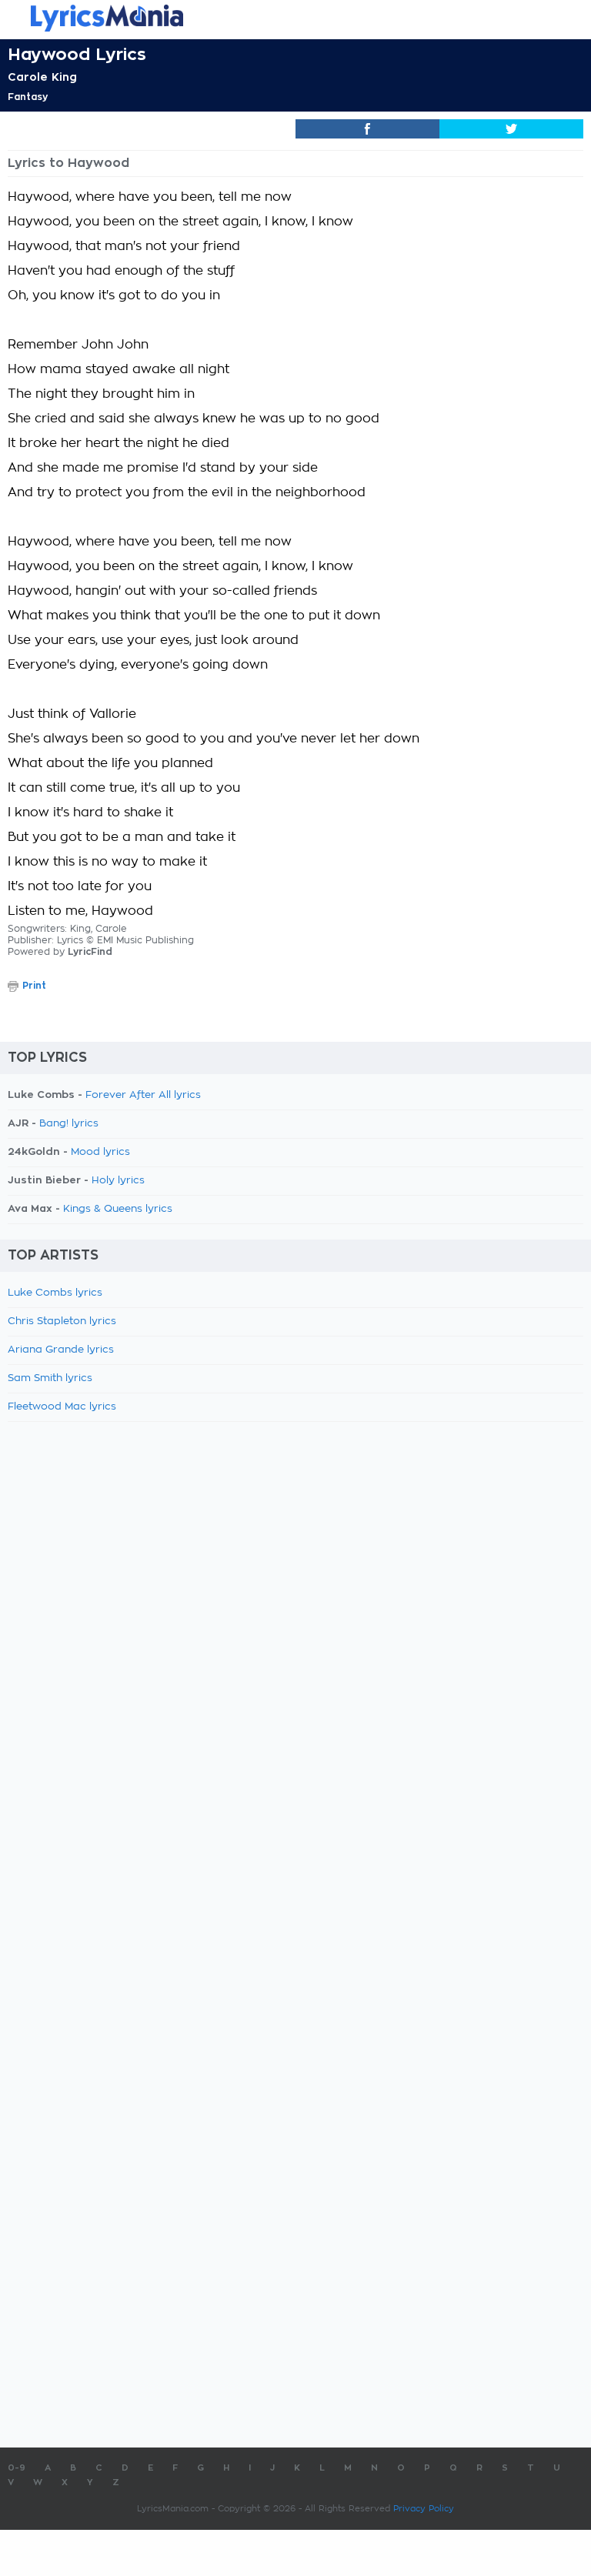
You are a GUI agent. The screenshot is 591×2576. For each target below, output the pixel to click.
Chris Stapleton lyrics (62, 1321)
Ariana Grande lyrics (61, 1350)
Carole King (42, 77)
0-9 (17, 2468)
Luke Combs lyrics (55, 1293)
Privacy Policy (424, 2509)
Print (34, 986)
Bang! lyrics (69, 1124)
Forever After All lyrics (143, 1095)
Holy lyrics (118, 1181)
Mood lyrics (100, 1152)
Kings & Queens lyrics (118, 1209)
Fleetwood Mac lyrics (62, 1407)
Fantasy (28, 97)
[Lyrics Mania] (295, 18)
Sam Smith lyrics (50, 1378)
